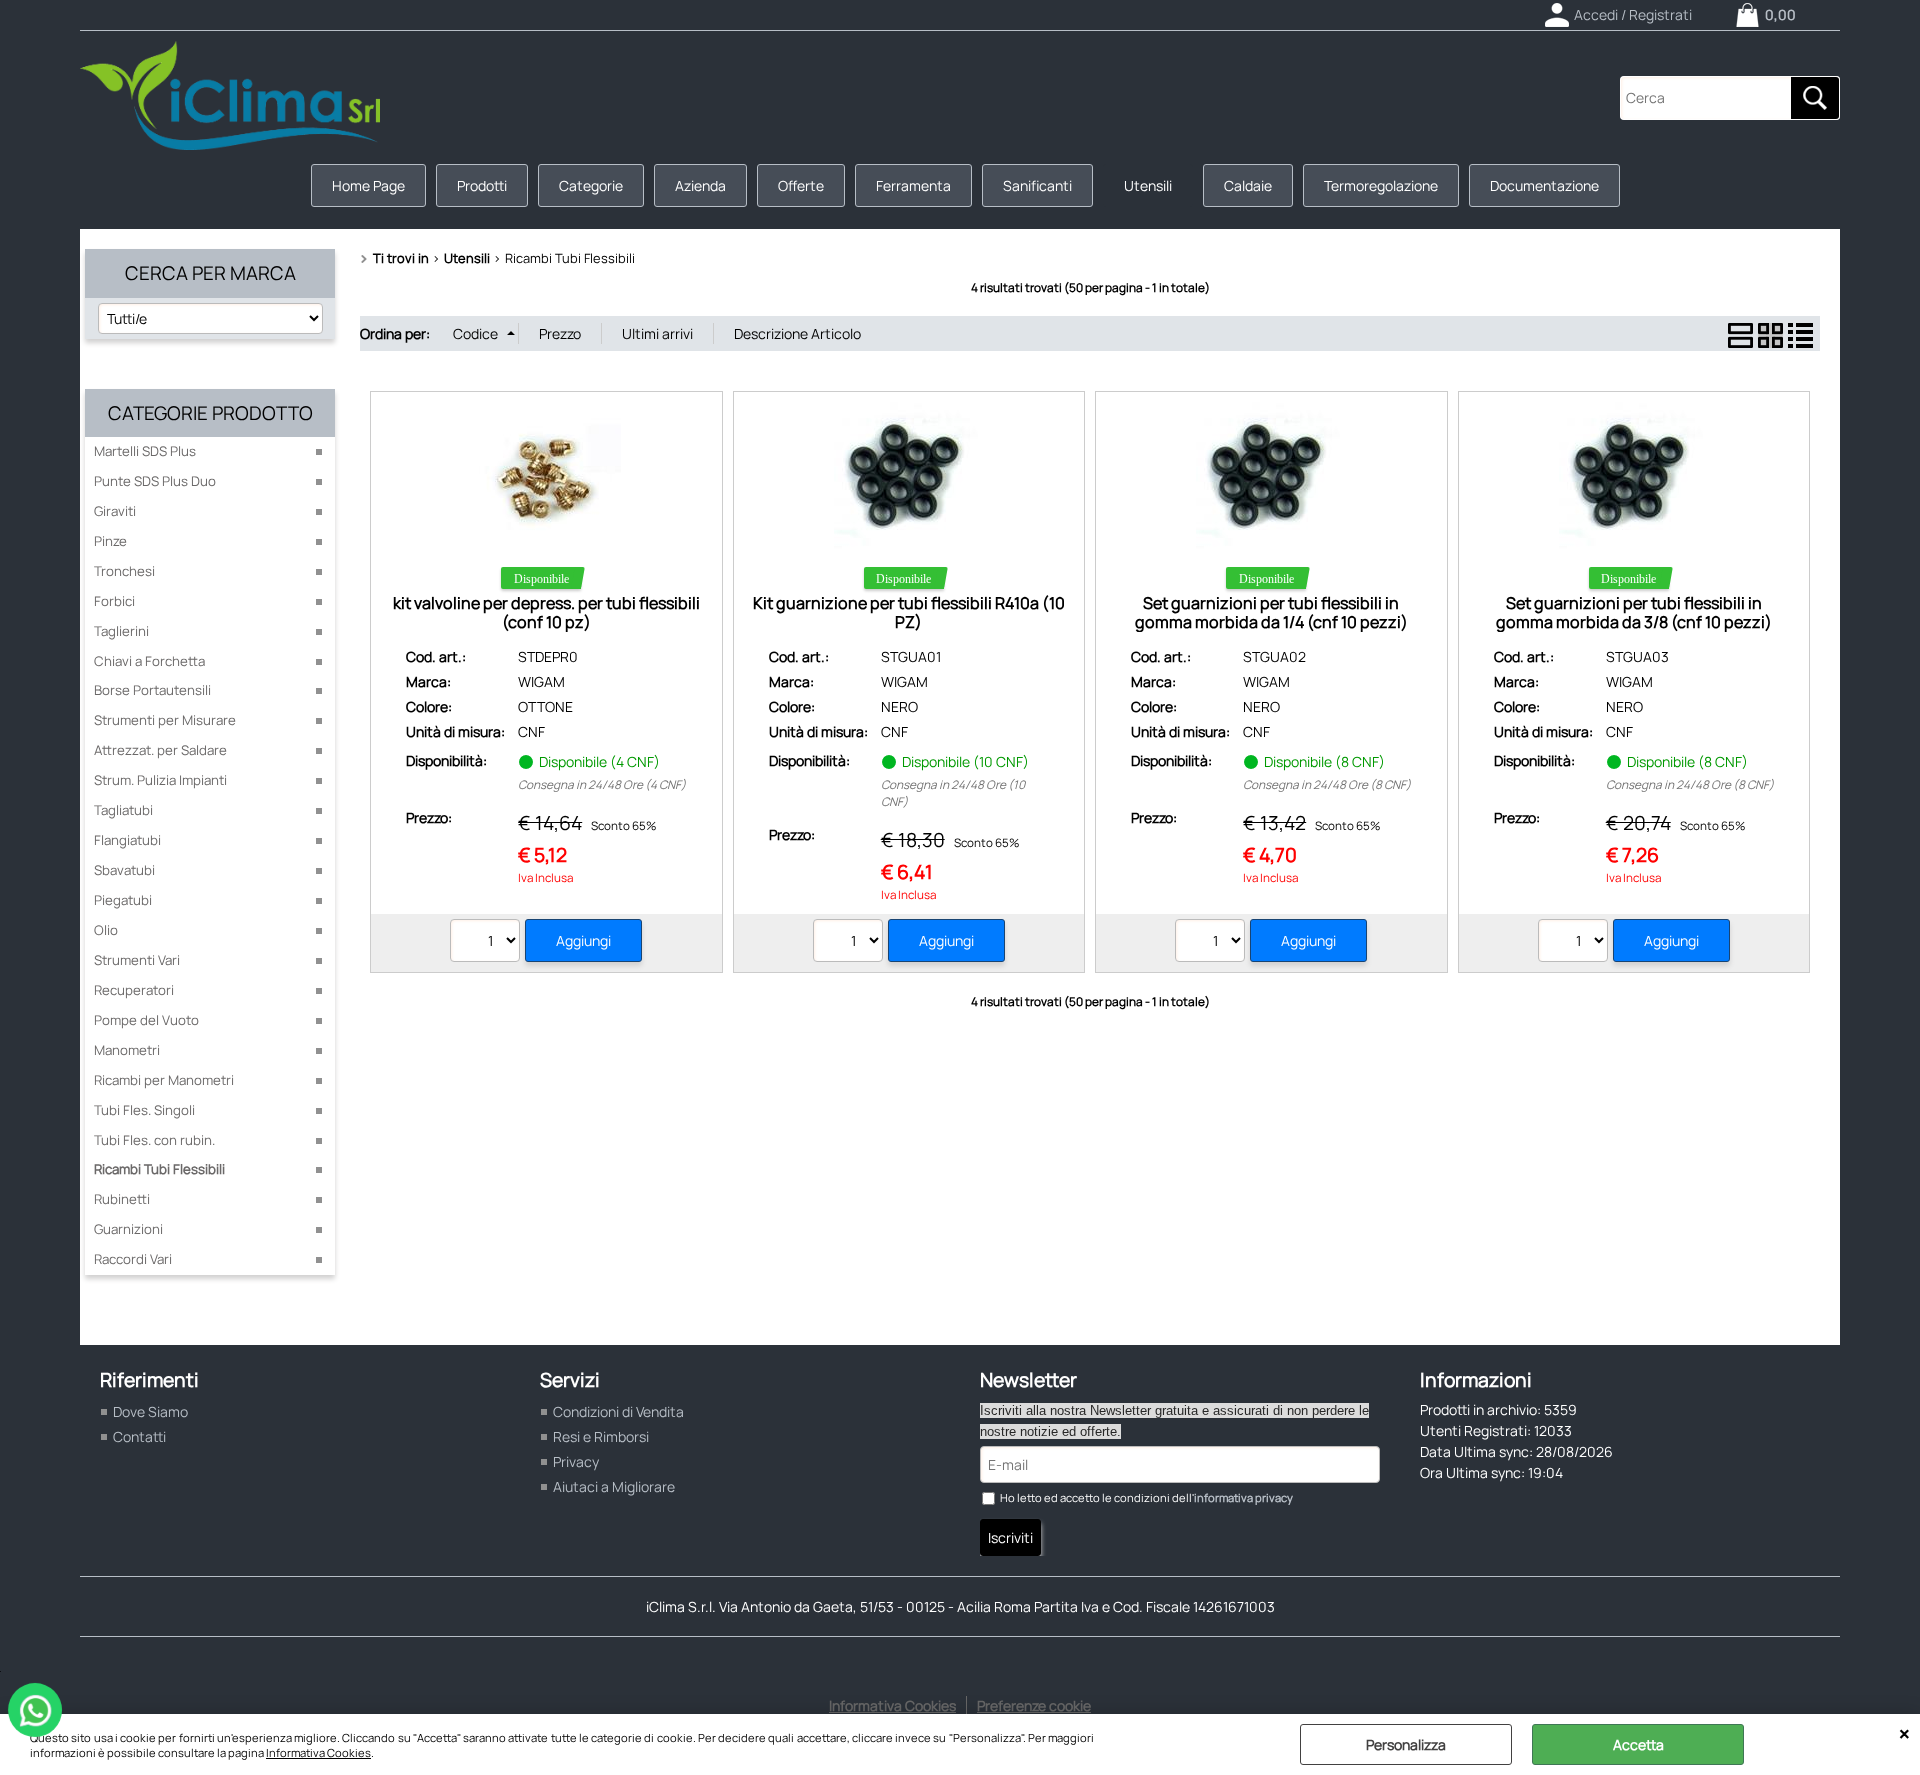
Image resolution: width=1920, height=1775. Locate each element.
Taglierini (121, 631)
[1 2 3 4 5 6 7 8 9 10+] (850, 943)
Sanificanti (1037, 185)
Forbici (114, 601)
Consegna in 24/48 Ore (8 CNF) (1327, 784)
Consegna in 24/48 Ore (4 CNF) (602, 784)
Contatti (139, 1436)
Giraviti (115, 511)
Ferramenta (913, 185)
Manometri (127, 1050)
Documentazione (1544, 185)
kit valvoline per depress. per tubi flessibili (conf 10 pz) (546, 612)
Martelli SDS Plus (145, 451)
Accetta (1638, 1744)
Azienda (700, 185)
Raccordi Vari (133, 1259)
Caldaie (1248, 185)
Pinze (110, 541)
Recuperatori (134, 990)
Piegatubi (123, 900)
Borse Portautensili (152, 690)
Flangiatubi (127, 840)
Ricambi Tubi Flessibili (159, 1169)
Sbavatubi (124, 870)
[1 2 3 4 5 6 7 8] (1212, 943)
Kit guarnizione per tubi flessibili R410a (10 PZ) (909, 612)
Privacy (576, 1461)
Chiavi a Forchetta (149, 661)
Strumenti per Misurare (165, 720)
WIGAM (541, 681)
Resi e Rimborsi (601, 1436)
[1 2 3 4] (487, 943)
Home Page (368, 185)
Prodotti (482, 185)
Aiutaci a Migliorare (614, 1486)
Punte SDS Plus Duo (155, 481)
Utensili (1148, 185)
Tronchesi (124, 571)
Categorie (591, 185)
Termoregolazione (1381, 185)
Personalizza (1406, 1744)
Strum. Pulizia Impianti (160, 780)
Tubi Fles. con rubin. (154, 1140)
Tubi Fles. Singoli (144, 1110)
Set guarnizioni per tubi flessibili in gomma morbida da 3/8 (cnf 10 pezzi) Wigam (1634, 622)
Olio (106, 930)
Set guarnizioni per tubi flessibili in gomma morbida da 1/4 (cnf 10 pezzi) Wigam (1271, 622)
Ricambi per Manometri (164, 1080)
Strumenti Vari (137, 960)
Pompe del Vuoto (146, 1020)
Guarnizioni (128, 1229)
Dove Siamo (150, 1411)
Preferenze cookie (1034, 1705)
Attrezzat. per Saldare (160, 750)
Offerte (801, 185)
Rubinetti (122, 1199)
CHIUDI (1904, 1734)
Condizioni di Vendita (618, 1411)
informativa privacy (1243, 1497)
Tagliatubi (123, 810)
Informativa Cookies (318, 1752)
